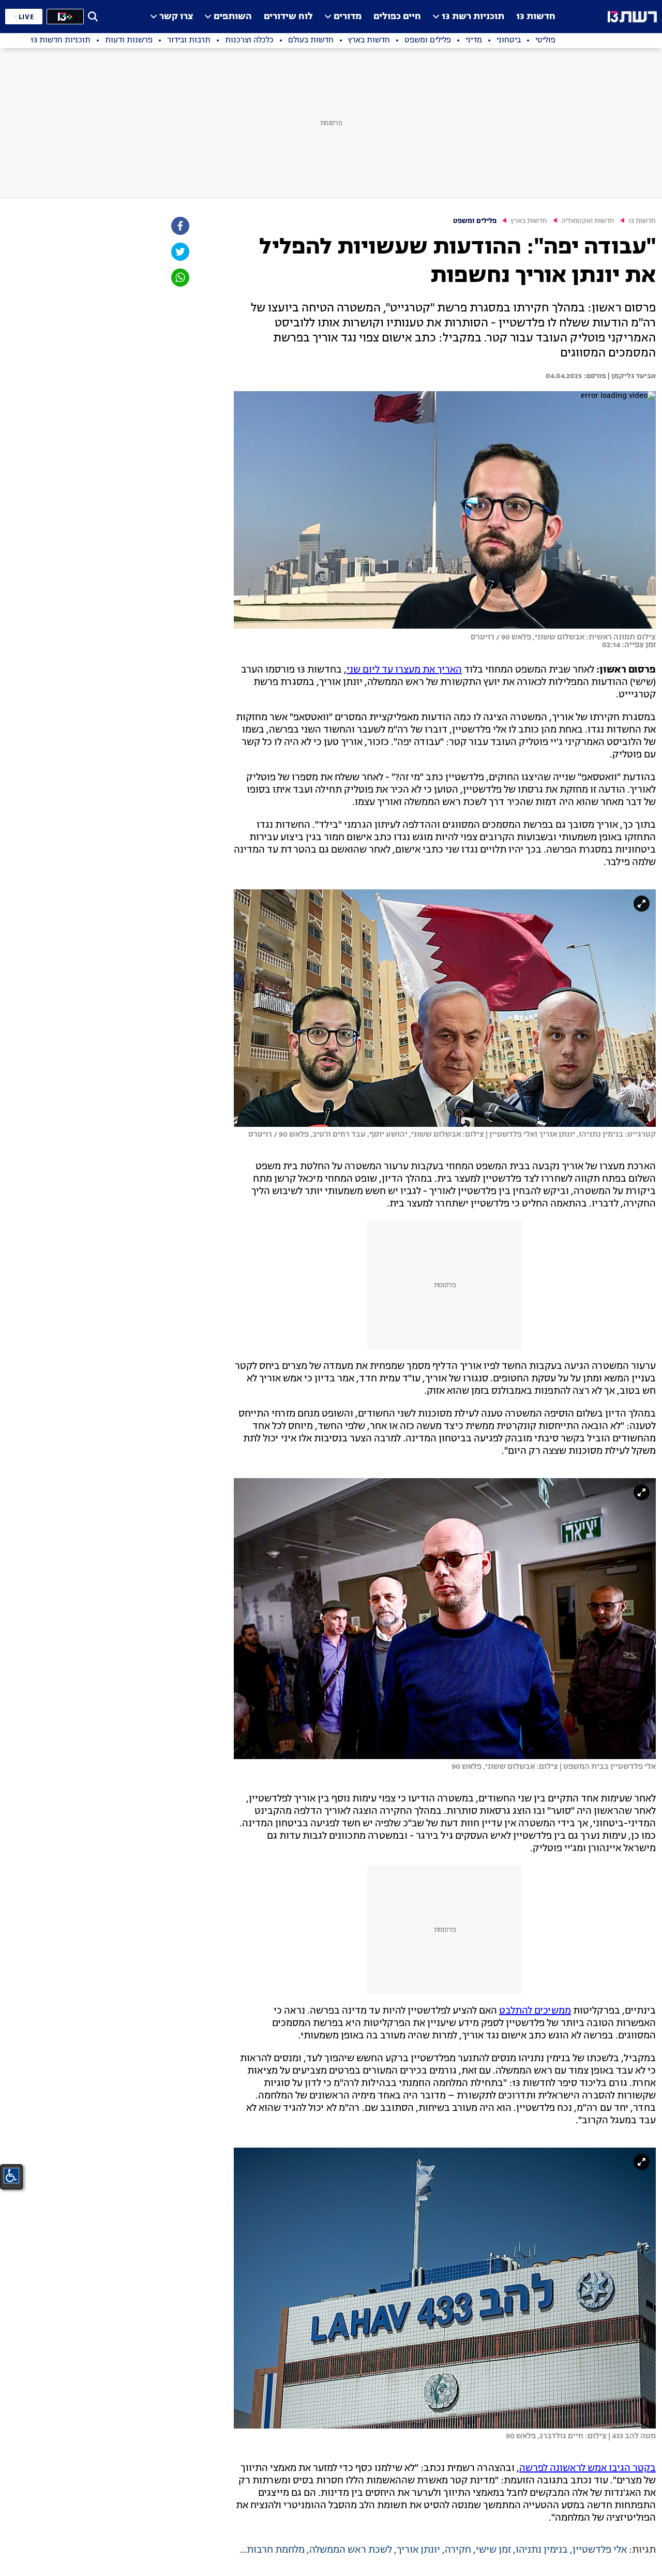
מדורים (348, 17)
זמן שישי (493, 2550)
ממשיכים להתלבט (535, 2011)
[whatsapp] (179, 278)
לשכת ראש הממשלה (351, 2550)
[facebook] (179, 226)
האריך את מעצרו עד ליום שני (404, 670)
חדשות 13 (536, 17)
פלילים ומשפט (475, 221)
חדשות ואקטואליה (588, 221)
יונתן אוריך (418, 2550)
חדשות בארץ (529, 221)
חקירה (458, 2550)
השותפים (233, 17)
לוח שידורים (288, 17)
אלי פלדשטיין (600, 2550)
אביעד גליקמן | (631, 376)
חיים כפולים (397, 17)
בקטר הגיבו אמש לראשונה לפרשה (588, 2468)
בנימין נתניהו (542, 2550)
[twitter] (179, 252)
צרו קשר (176, 17)
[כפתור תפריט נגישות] (11, 2176)
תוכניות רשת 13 (473, 17)
